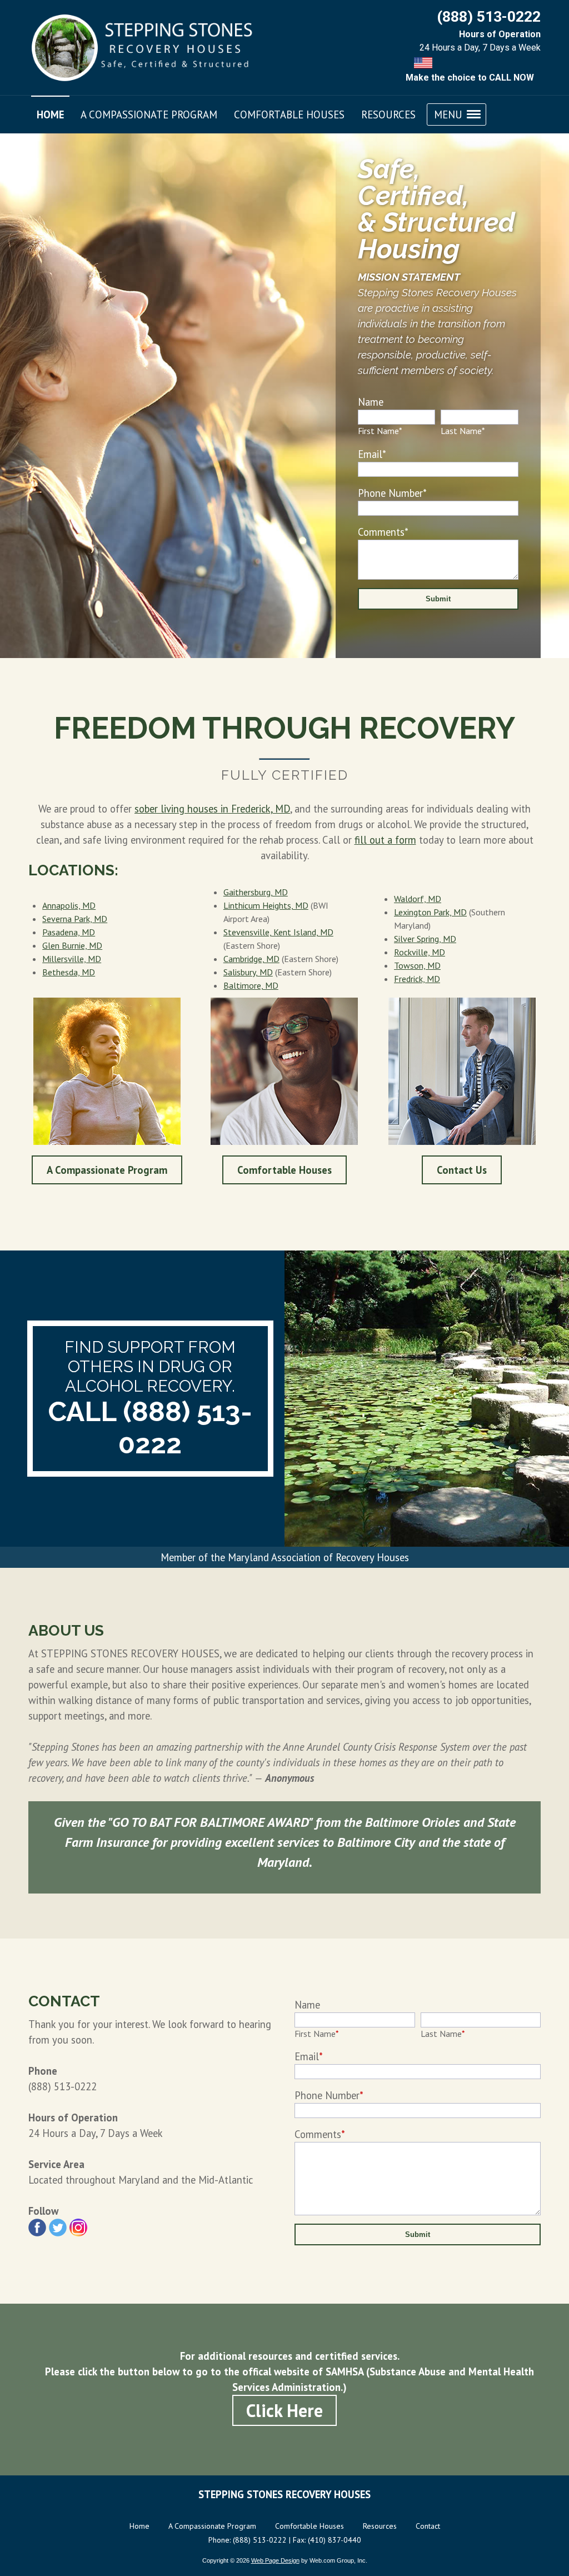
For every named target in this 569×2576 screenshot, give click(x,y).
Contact (428, 2526)
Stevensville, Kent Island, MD (278, 932)
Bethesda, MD (69, 972)
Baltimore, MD (251, 985)
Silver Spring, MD (425, 939)
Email (372, 454)
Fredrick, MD (417, 979)
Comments (383, 532)
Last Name (463, 431)
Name (371, 402)
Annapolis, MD (69, 905)
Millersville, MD (72, 959)
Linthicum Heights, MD (266, 905)
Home (139, 2526)
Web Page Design (275, 2560)
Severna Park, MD (75, 919)
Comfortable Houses (284, 1170)
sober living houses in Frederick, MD (212, 809)
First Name (380, 431)
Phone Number (392, 493)
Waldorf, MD (418, 899)
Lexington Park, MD (430, 912)
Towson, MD (417, 965)
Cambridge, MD (251, 959)
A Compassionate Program (107, 1170)
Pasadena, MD (69, 932)
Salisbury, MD (248, 972)
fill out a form (385, 840)
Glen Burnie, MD (72, 945)
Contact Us (462, 1170)
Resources (380, 2526)
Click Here (284, 2410)
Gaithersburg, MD (256, 892)
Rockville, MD (420, 952)
